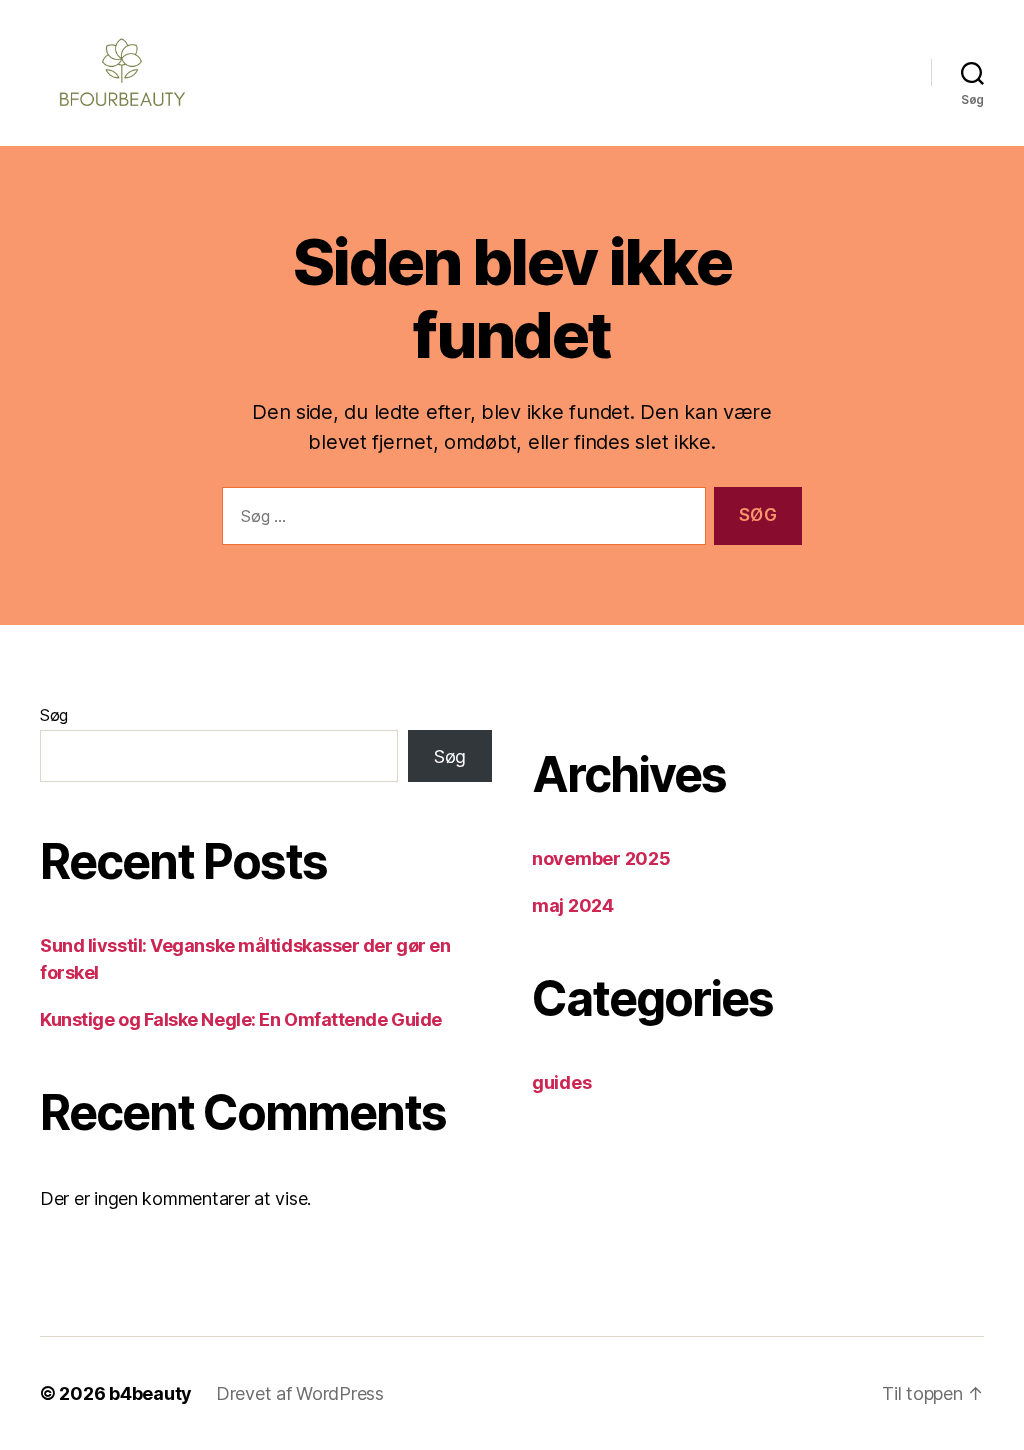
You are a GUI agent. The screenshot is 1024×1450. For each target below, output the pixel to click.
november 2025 (601, 858)
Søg (54, 715)
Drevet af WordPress (300, 1393)
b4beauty (150, 1393)
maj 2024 (573, 905)
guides (561, 1082)
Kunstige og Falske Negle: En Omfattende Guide (241, 1019)
